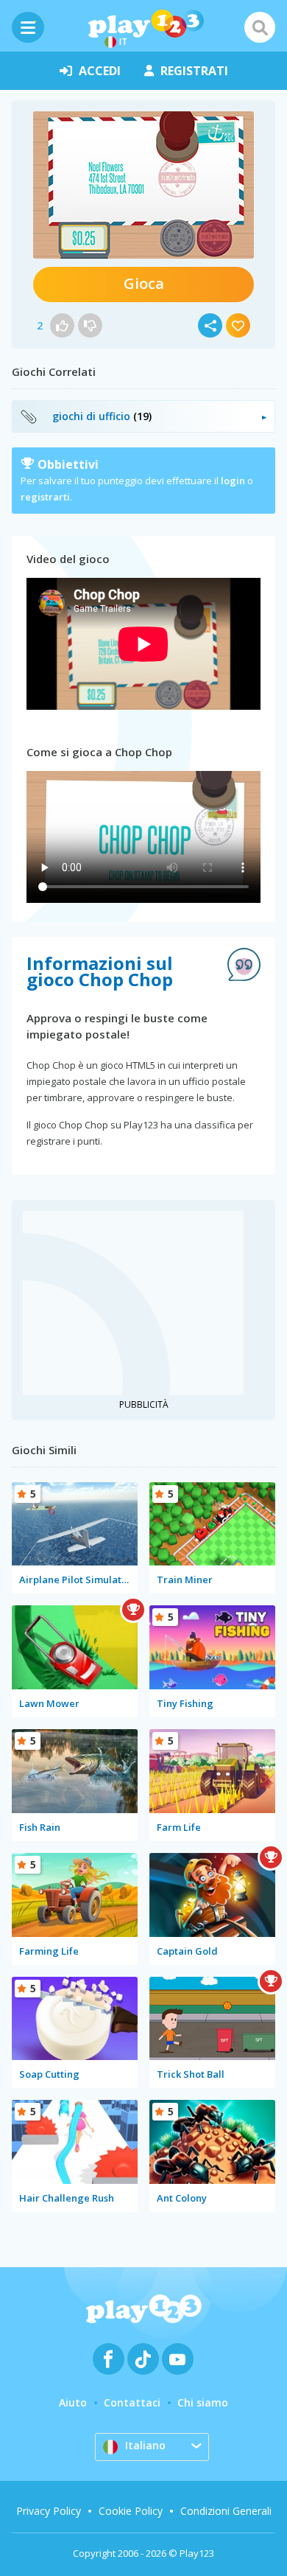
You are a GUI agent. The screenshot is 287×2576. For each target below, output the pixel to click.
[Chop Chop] (143, 185)
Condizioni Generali (226, 2511)
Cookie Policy (131, 2511)
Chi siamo (203, 2402)
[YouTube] (178, 2359)
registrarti (45, 497)
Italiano (145, 2445)
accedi (100, 71)
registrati (194, 71)
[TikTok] (143, 2359)
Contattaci (132, 2402)
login (233, 481)
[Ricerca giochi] (260, 27)
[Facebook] (109, 2359)
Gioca (144, 283)
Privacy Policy (49, 2511)
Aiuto (73, 2402)
